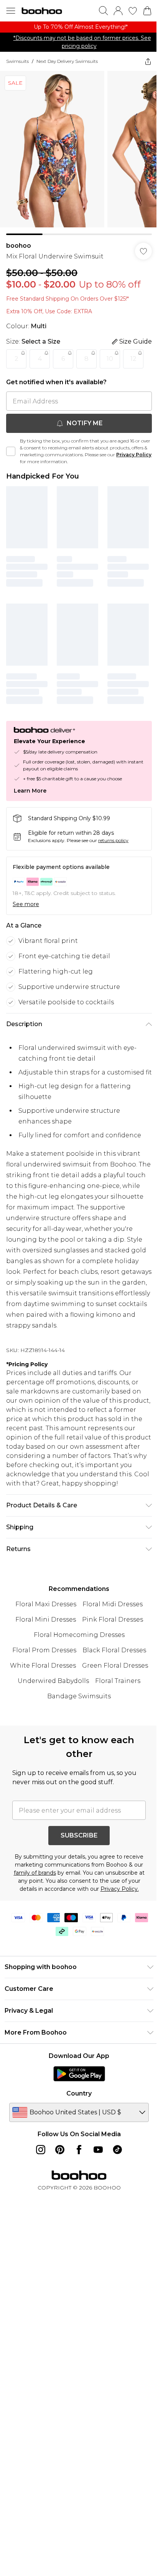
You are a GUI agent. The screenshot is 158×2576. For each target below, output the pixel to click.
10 (110, 359)
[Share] (148, 61)
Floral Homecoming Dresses (79, 1635)
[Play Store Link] (79, 2074)
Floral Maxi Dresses (46, 1604)
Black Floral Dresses (114, 1650)
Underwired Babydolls (53, 1681)
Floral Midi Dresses (113, 1604)
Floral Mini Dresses (46, 1619)
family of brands (35, 1873)
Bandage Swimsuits (79, 1696)
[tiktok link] (117, 2150)
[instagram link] (41, 2150)
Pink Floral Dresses (113, 1619)
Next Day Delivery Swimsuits (67, 61)
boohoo (19, 246)
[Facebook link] (79, 2150)
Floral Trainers (118, 1681)
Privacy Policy (134, 455)
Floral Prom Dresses (44, 1650)
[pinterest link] (60, 2150)
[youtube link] (98, 2150)
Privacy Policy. (120, 1889)
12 (133, 359)
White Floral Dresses (43, 1666)
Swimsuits (17, 61)
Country (79, 2093)
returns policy (113, 840)
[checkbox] (11, 451)
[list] (79, 27)
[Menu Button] (11, 11)
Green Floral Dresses (115, 1666)
